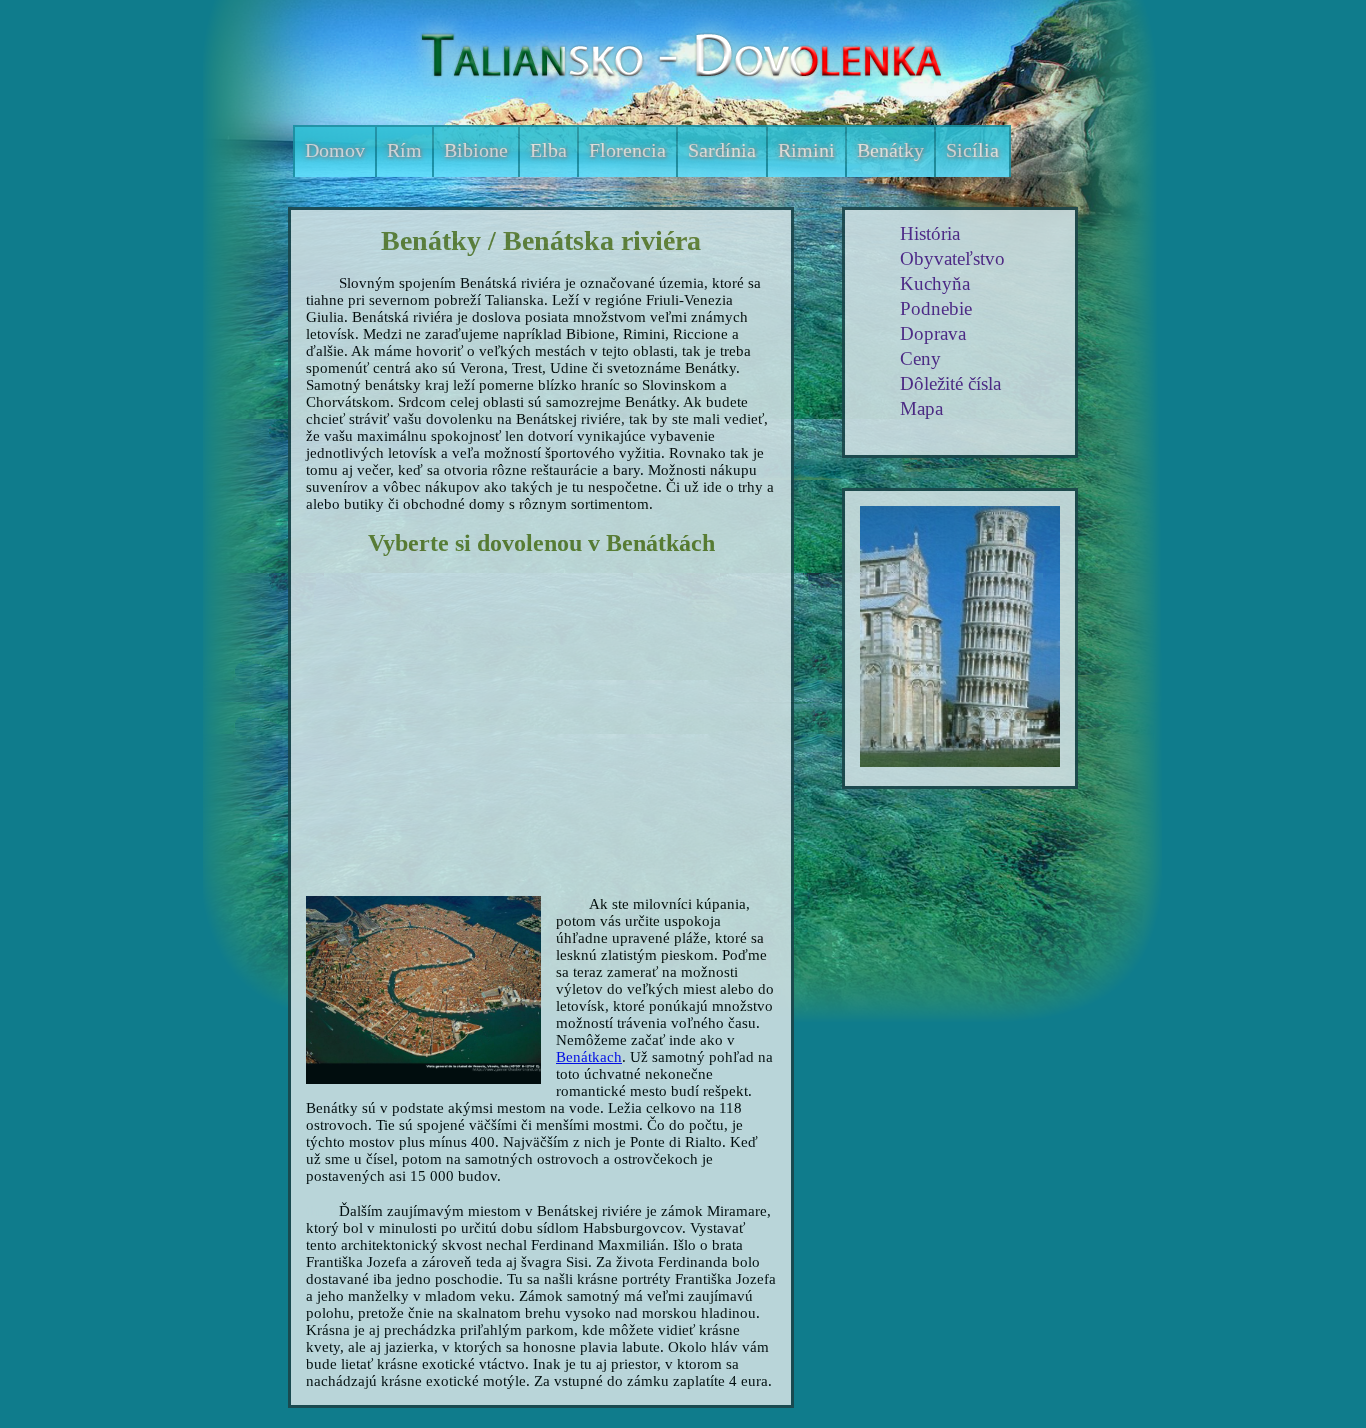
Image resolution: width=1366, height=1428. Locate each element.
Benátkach (589, 1057)
